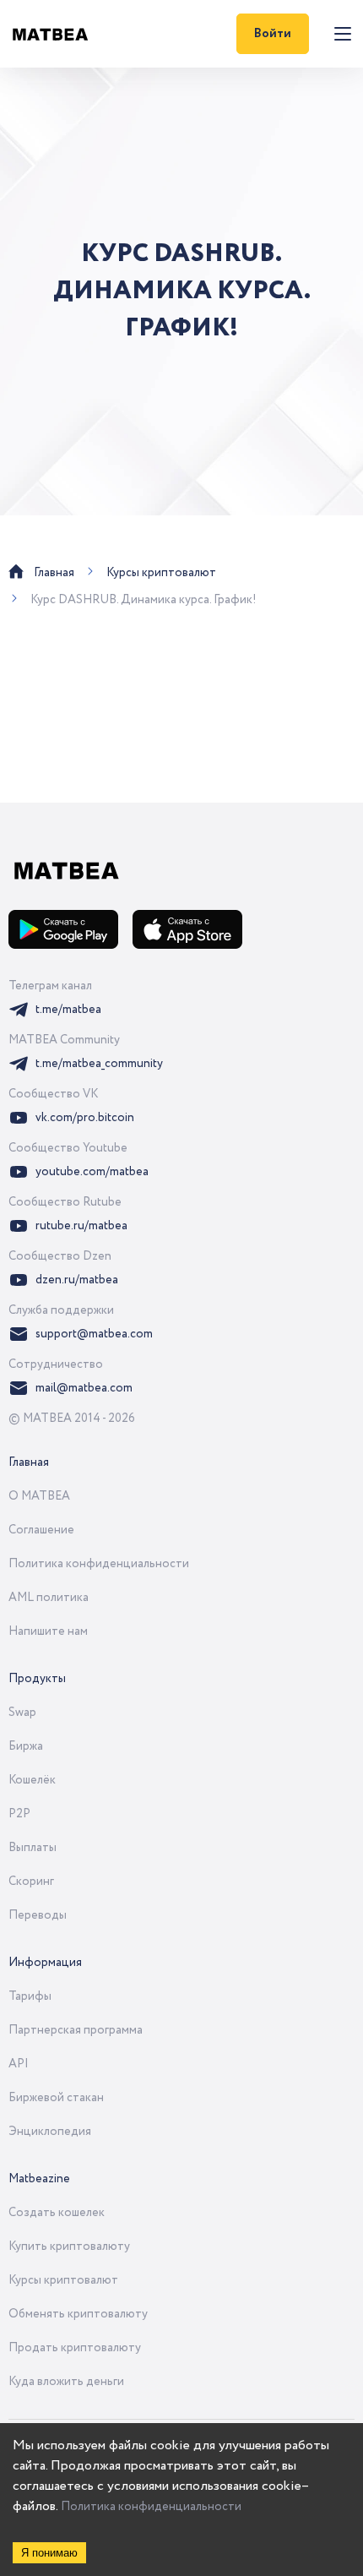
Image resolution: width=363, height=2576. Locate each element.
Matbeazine (39, 2179)
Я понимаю (49, 2553)
